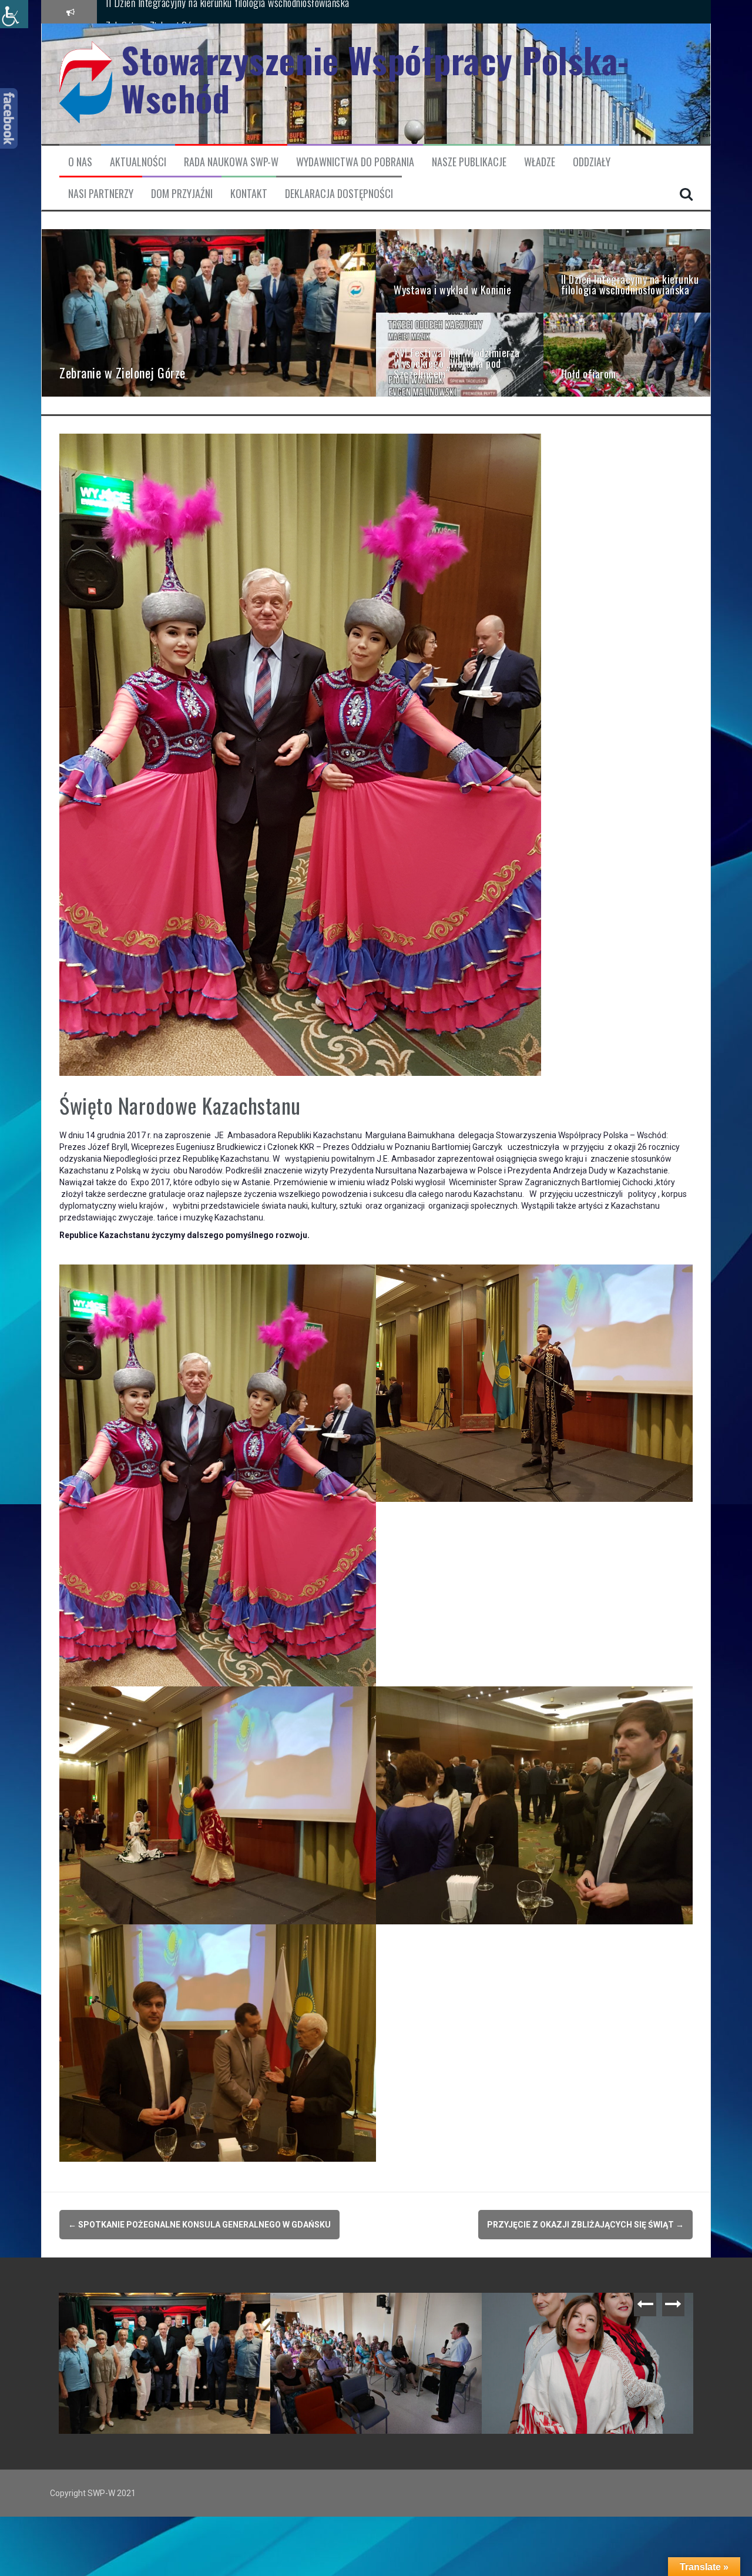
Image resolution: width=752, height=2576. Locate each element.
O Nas (80, 162)
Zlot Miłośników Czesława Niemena (139, 2311)
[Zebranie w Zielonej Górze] (209, 312)
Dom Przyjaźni (182, 194)
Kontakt (249, 194)
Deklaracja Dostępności (339, 194)
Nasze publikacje (469, 162)
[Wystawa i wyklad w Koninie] (460, 270)
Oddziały (592, 162)
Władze (540, 162)
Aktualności (138, 162)
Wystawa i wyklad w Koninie (159, 11)
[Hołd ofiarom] (627, 354)
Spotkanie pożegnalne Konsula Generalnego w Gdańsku (199, 2225)
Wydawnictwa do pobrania (355, 162)
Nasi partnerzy (101, 194)
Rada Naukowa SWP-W (231, 162)
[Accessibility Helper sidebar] (14, 14)
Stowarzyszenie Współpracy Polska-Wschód (375, 79)
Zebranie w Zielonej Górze (334, 2311)
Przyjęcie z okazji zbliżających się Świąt (585, 2225)
